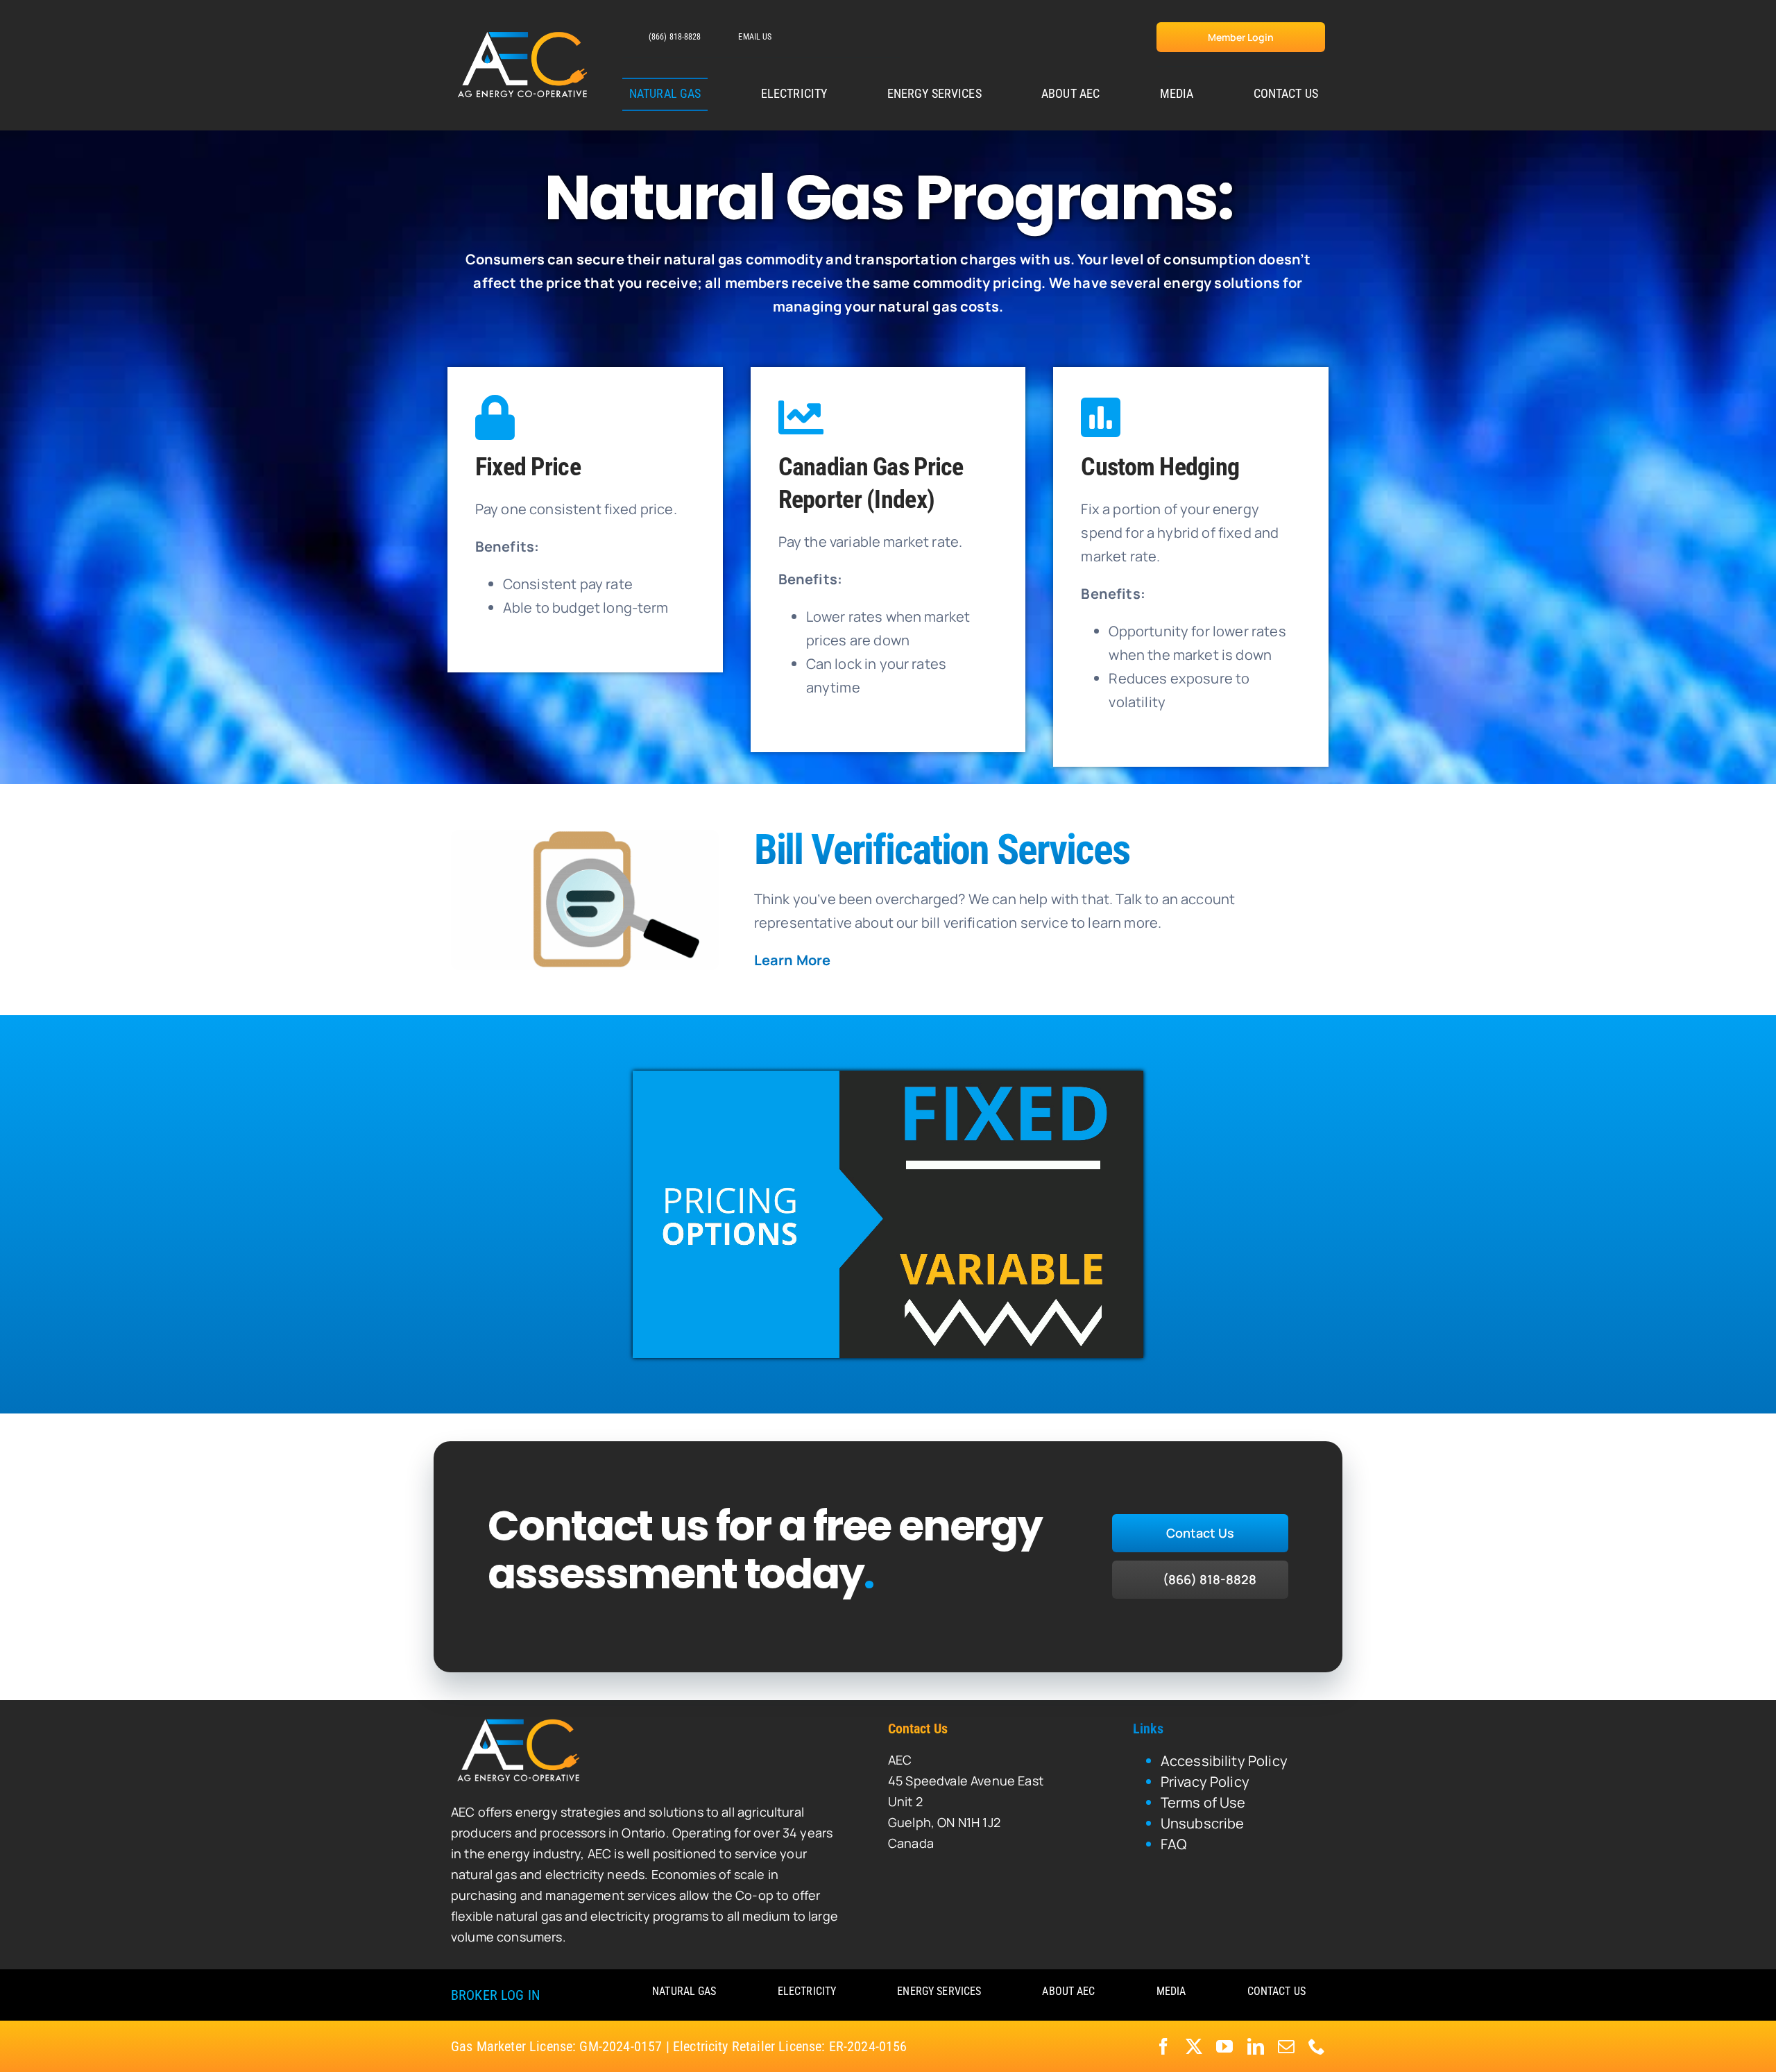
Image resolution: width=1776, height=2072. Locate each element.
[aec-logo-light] (524, 33)
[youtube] (1224, 2046)
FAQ (1173, 1844)
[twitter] (1194, 2046)
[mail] (1286, 2046)
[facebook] (1163, 2046)
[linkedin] (1256, 2046)
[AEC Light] (520, 1721)
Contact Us (918, 1729)
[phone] (1317, 2046)
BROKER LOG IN (495, 1995)
